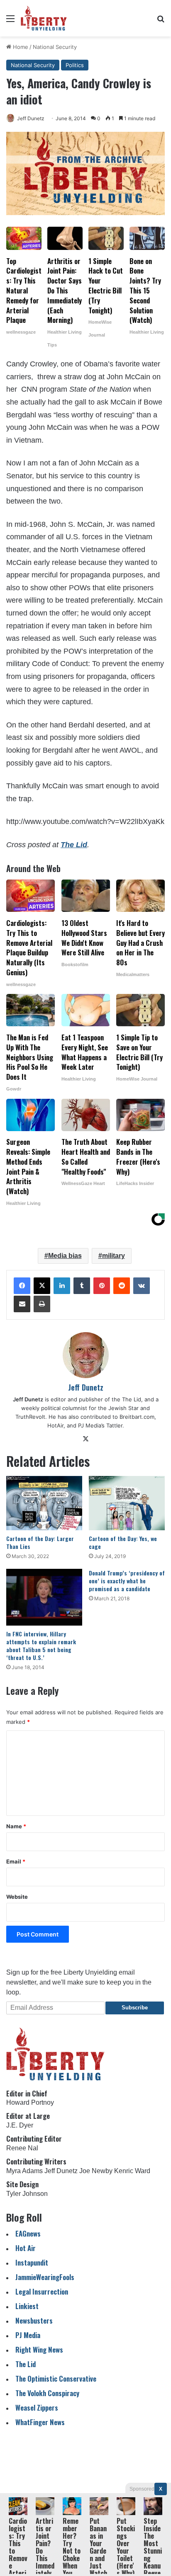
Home (20, 47)
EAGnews (28, 2233)
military (114, 1256)
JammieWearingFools (45, 2277)
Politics (75, 65)
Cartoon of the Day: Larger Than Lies (40, 1542)
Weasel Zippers (37, 2408)
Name (16, 1826)
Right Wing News (39, 2349)
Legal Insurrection (42, 2291)
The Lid (74, 845)
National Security (55, 47)
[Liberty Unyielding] (44, 18)
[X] (42, 1286)
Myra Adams (24, 2171)
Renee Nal (22, 2148)
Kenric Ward (132, 2171)
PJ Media (28, 2335)
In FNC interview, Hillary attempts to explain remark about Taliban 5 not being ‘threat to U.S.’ (41, 1645)
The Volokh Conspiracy (47, 2393)
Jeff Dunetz (31, 118)
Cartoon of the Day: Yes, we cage (123, 1542)
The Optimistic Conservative (56, 2378)
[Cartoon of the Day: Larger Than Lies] (44, 1503)
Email (16, 1861)
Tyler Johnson (27, 2194)
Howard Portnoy (30, 2102)
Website (17, 1897)
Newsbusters (34, 2320)
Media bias (65, 1256)
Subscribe (135, 2008)
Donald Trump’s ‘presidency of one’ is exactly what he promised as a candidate (127, 1581)
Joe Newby (96, 2171)
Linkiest (27, 2306)
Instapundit (32, 2262)
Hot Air (26, 2248)
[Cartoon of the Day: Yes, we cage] (127, 1503)
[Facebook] (22, 1286)
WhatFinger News (40, 2422)
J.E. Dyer (20, 2125)
